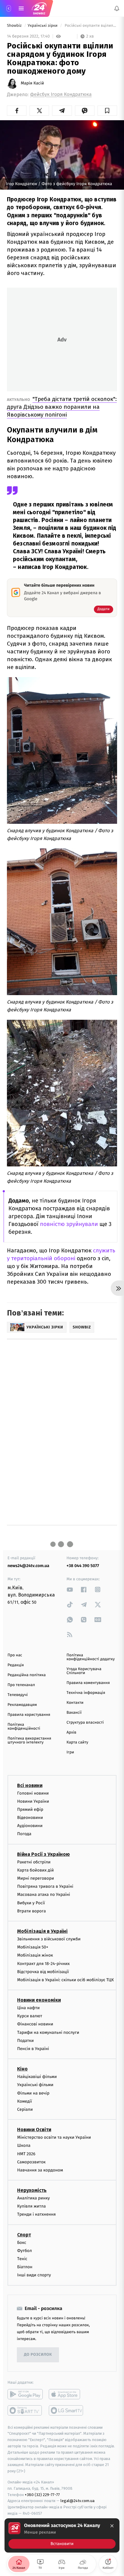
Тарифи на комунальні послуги (48, 2032)
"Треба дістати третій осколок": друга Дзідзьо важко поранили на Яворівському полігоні (62, 407)
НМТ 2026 (26, 2154)
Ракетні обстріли (34, 1862)
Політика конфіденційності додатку (91, 1657)
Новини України (33, 1801)
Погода (24, 1834)
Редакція (16, 1665)
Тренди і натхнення (36, 2215)
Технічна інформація (86, 1693)
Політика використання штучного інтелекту (29, 1740)
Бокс (22, 2243)
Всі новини (30, 1785)
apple (66, 2394)
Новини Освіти (34, 2130)
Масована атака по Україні (44, 1895)
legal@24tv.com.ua (77, 2501)
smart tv (25, 2410)
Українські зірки (43, 26)
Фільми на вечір (33, 2093)
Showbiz (15, 26)
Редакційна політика (27, 1675)
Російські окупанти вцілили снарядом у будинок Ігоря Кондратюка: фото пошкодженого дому (90, 26)
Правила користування (29, 1715)
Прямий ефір (30, 1809)
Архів (71, 1733)
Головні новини (33, 1793)
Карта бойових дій (36, 1870)
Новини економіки (39, 2000)
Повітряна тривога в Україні (45, 1886)
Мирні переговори (36, 1878)
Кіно (22, 2069)
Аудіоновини (30, 1826)
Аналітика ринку (33, 2198)
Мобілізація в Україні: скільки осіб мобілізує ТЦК (65, 1980)
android (25, 2394)
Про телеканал (21, 1685)
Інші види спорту (34, 2275)
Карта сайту (77, 1742)
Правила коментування (88, 1683)
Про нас (15, 1655)
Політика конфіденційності (24, 1727)
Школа (24, 2145)
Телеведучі (18, 1695)
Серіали (25, 2109)
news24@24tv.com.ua (28, 1566)
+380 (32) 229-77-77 (42, 2495)
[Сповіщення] (117, 8)
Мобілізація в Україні (42, 1931)
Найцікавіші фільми (37, 2077)
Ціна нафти (28, 2008)
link (70, 1589)
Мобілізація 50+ (33, 1947)
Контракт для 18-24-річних (43, 1964)
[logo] (39, 8)
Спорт (24, 2235)
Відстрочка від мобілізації (43, 1972)
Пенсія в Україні (33, 2049)
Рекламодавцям (22, 1705)
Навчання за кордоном (40, 2170)
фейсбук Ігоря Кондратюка (61, 95)
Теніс (22, 2259)
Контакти (75, 1703)
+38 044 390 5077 (83, 1566)
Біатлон (25, 2267)
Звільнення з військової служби (49, 1939)
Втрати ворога (31, 1911)
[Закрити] (112, 2526)
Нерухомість (32, 2190)
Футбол (25, 2251)
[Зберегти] (107, 111)
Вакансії (74, 1713)
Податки (25, 2041)
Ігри (70, 1752)
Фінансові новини (35, 2024)
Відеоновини (30, 1818)
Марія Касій (32, 83)
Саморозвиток (31, 2162)
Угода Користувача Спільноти (84, 1671)
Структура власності (85, 1723)
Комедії (25, 2101)
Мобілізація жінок (35, 1955)
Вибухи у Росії (31, 1903)
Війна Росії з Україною (43, 1854)
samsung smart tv (66, 2410)
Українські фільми (35, 2085)
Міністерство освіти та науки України (54, 2137)
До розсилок (38, 2355)
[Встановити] (62, 2535)
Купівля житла (31, 2206)
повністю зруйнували (69, 1224)
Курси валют (30, 2016)
